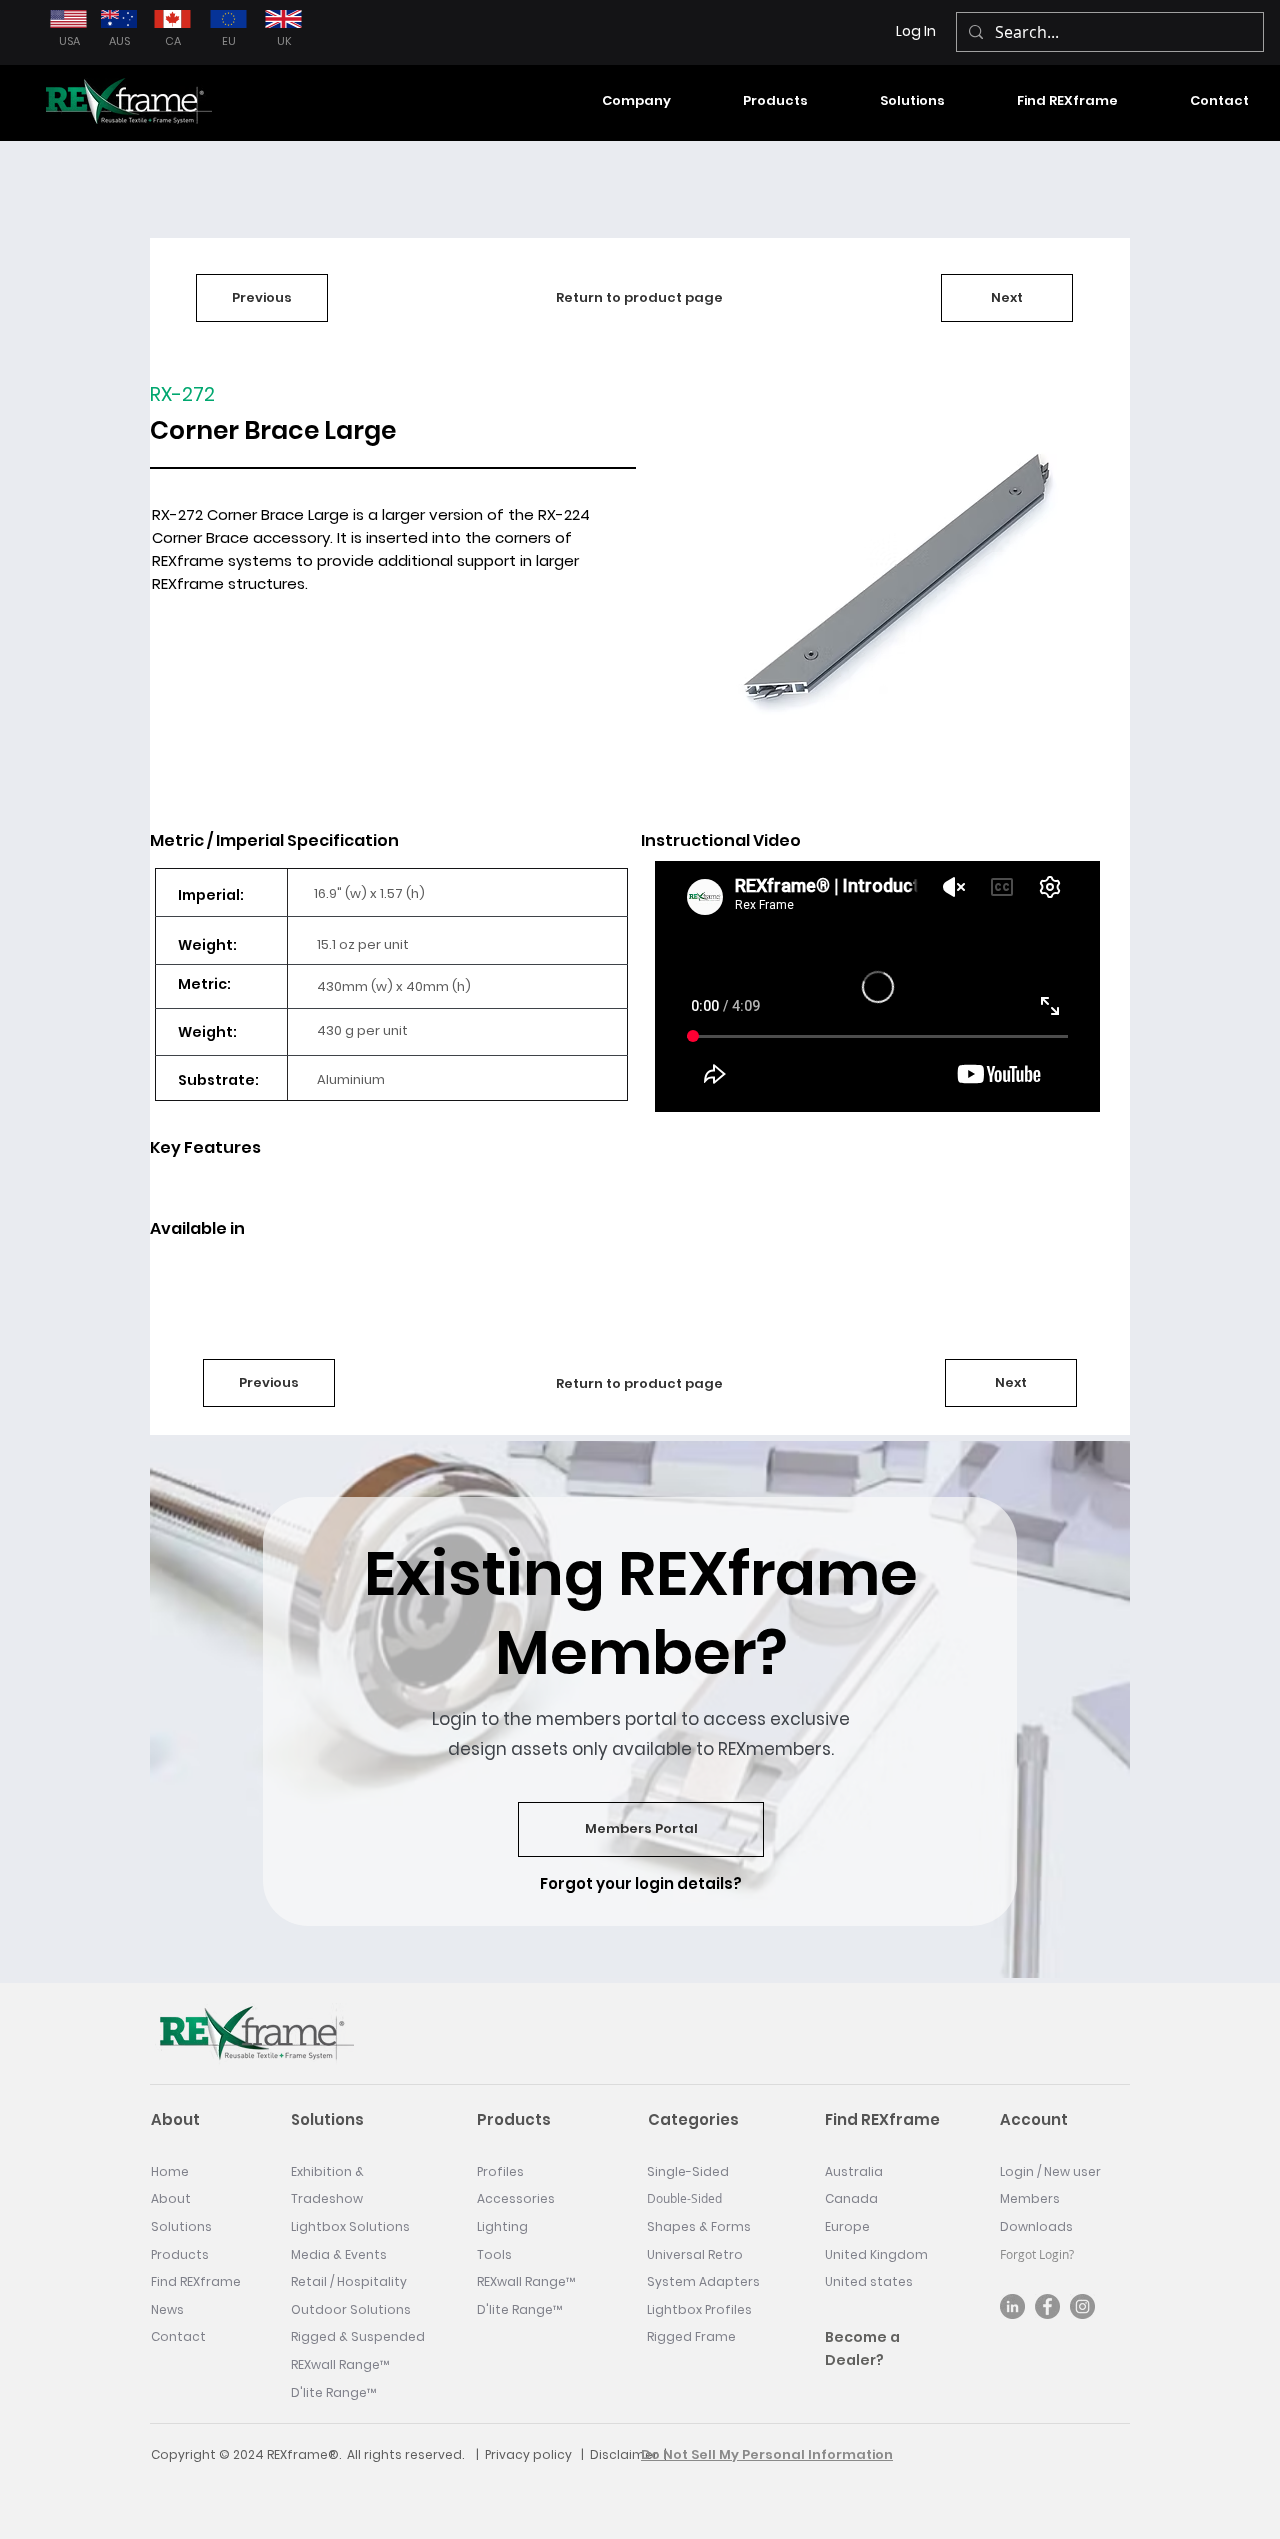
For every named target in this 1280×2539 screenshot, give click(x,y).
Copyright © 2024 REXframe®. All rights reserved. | (318, 2454)
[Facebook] (1047, 2306)
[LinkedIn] (1012, 2306)
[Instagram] (1082, 2306)
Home (170, 2171)
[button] (615, 101)
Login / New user (1050, 2171)
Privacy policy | (537, 2454)
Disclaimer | (628, 2454)
